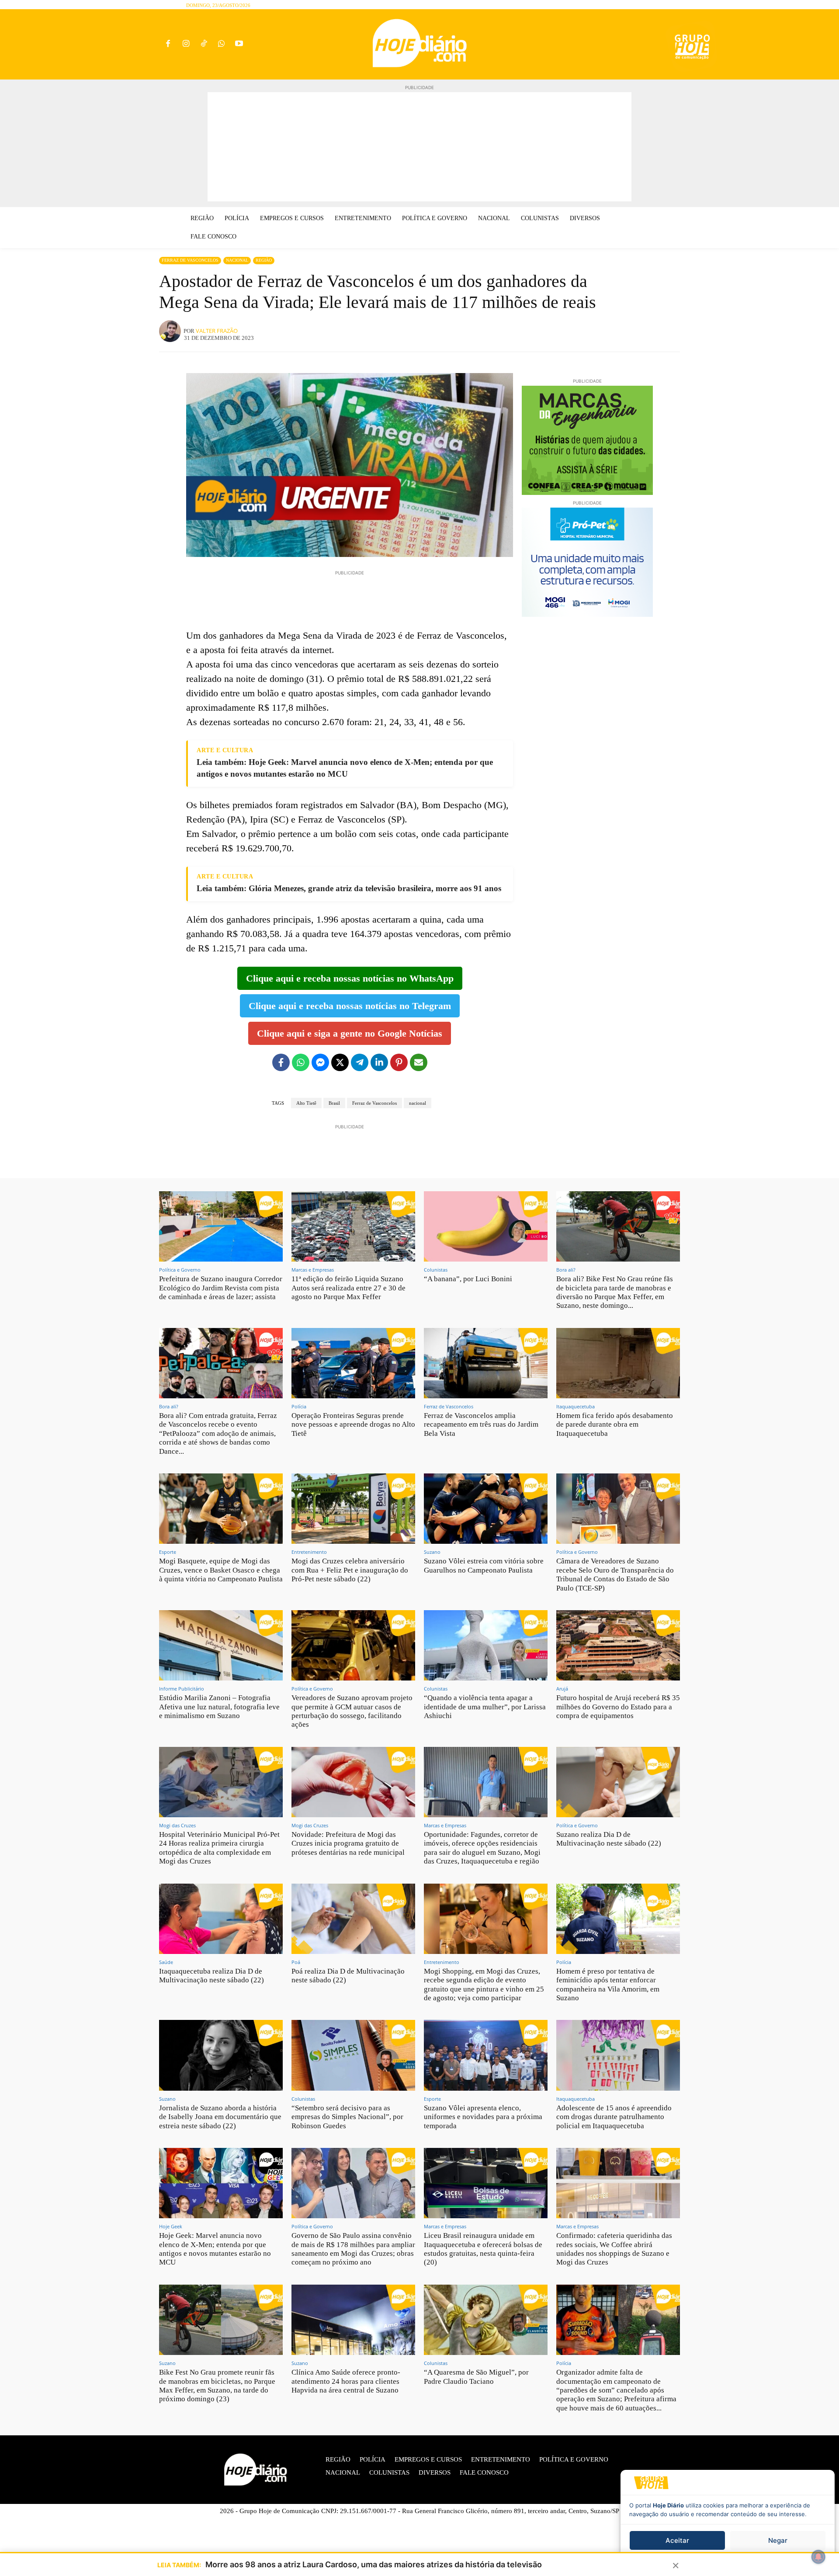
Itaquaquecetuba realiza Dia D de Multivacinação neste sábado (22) (211, 1976)
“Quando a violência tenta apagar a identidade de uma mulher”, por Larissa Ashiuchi (485, 1707)
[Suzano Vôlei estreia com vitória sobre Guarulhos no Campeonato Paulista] (486, 1509)
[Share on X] (340, 1062)
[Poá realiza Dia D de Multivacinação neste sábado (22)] (353, 1919)
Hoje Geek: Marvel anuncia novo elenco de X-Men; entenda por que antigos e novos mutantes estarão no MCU (215, 2249)
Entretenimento (309, 1552)
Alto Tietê (306, 1103)
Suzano (432, 1552)
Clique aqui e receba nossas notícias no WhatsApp (350, 978)
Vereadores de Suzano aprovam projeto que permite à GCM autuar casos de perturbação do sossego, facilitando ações (352, 1711)
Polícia (299, 1406)
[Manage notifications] (818, 2557)
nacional (418, 1103)
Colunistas (436, 1270)
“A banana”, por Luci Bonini (468, 1279)
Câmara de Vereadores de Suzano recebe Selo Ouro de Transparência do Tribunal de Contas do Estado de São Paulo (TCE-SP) (615, 1574)
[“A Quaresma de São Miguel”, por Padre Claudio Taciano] (486, 2320)
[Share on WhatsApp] (301, 1062)
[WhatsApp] (221, 44)
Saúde (166, 1962)
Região (264, 260)
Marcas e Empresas (313, 1270)
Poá (296, 1962)
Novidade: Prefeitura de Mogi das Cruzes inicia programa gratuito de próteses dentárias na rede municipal (348, 1843)
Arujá (562, 1689)
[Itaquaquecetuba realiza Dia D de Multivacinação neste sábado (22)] (221, 1919)
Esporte (168, 1552)
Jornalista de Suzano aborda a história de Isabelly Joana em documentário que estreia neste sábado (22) (220, 2117)
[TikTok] (204, 44)
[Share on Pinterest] (399, 1062)
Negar (778, 2540)
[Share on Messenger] (320, 1062)
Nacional (237, 260)
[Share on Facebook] (281, 1062)
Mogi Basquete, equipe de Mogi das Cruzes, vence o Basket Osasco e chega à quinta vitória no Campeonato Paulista (221, 1570)
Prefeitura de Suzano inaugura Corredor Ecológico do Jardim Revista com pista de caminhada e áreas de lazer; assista (221, 1288)
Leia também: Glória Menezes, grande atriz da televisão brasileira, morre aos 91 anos (349, 888)
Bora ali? (566, 1270)
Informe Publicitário (182, 1689)
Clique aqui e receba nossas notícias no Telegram (350, 1006)
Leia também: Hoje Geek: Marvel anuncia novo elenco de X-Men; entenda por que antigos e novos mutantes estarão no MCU (345, 768)
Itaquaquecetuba (576, 1406)
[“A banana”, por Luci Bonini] (486, 1226)
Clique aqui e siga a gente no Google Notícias (350, 1033)
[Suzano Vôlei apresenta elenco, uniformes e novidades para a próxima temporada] (486, 2055)
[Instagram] (186, 44)
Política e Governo (180, 1270)
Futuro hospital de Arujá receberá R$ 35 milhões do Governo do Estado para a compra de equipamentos (618, 1707)
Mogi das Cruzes (177, 1825)
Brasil (334, 1103)
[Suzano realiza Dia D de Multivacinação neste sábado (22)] (618, 1782)
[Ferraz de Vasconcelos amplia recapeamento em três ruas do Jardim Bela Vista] (486, 1363)
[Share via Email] (419, 1062)
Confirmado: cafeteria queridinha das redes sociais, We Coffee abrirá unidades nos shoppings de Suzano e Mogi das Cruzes (614, 2249)
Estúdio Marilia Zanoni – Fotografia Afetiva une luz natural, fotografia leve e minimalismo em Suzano (219, 1707)
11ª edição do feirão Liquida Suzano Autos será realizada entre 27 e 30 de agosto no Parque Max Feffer (348, 1288)
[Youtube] (239, 44)
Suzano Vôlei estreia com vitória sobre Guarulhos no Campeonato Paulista (484, 1565)
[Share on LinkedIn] (379, 1062)
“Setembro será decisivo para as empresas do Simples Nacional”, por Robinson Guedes (347, 2117)
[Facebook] (168, 44)
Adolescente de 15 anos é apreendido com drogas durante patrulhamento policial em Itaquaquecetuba (614, 2117)
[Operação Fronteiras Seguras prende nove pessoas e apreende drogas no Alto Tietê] (353, 1363)
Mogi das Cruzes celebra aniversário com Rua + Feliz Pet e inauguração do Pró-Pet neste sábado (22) (350, 1570)
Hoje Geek (171, 2226)
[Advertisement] (419, 147)
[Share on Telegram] (360, 1062)
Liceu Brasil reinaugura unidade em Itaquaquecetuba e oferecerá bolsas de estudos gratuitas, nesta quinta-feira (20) (483, 2249)
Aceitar (677, 2540)
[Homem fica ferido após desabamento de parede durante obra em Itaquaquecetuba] (618, 1363)
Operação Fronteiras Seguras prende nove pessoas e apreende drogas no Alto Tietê (353, 1425)
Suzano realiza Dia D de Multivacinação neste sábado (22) (609, 1839)
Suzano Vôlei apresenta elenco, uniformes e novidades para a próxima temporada (483, 2117)
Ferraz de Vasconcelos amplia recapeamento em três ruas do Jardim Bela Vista (481, 1425)
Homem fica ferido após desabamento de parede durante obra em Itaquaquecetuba (615, 1425)
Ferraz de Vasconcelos (190, 260)
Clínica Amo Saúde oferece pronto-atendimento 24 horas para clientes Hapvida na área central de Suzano (346, 2381)
